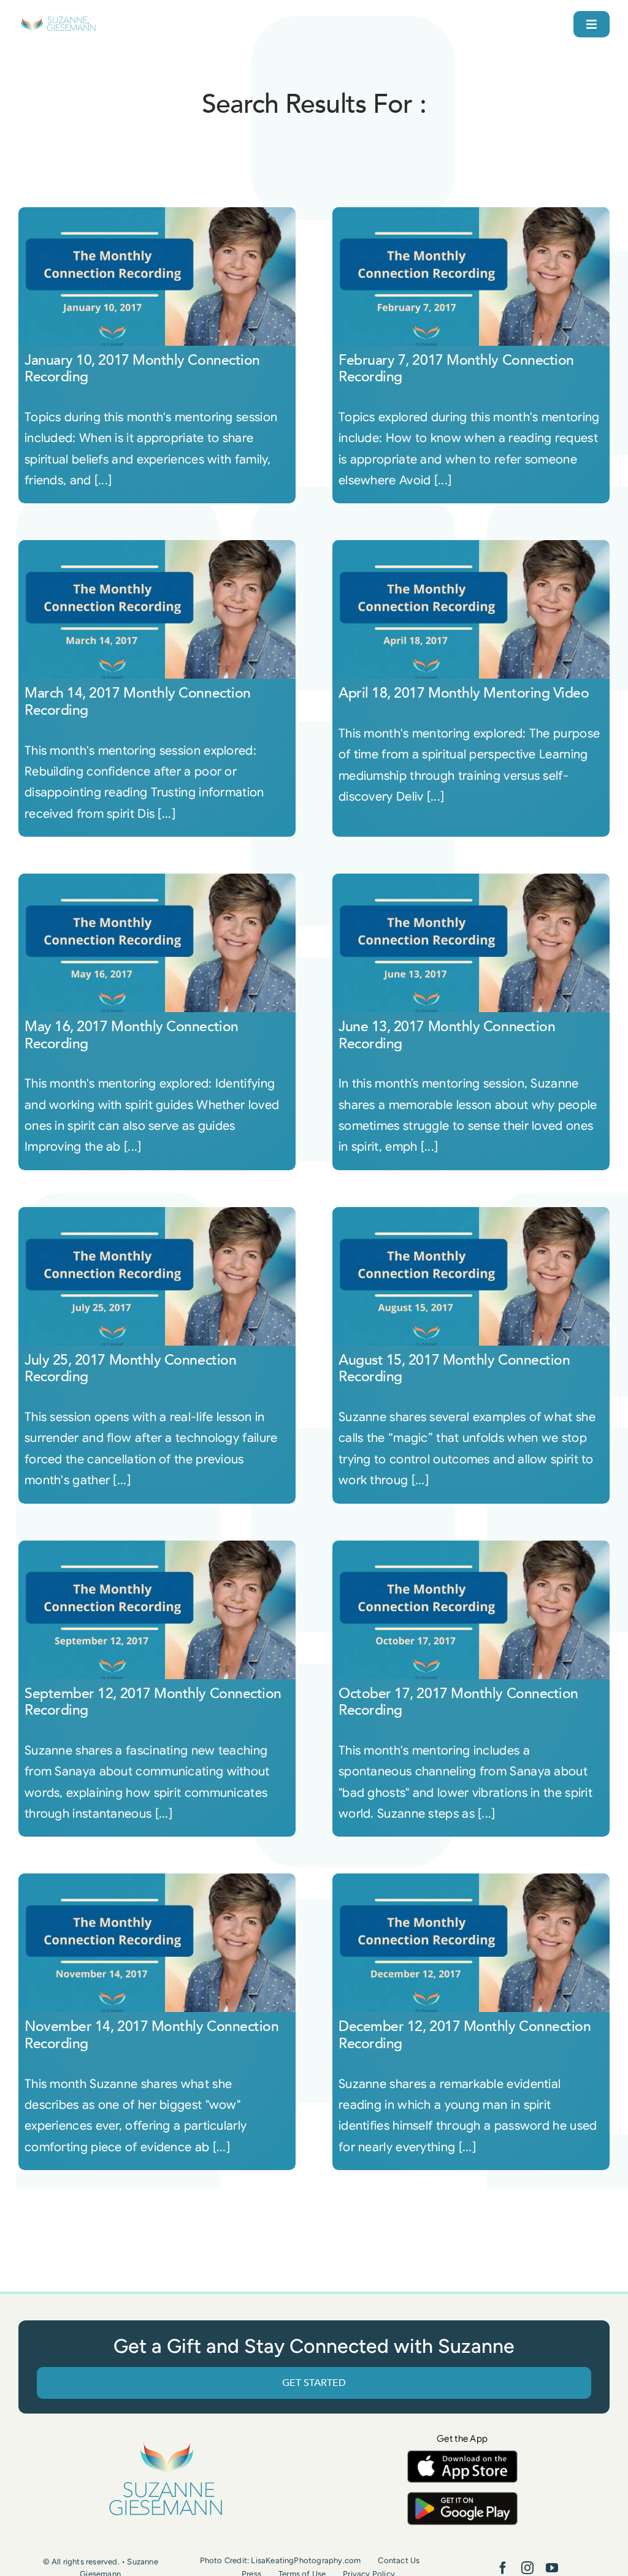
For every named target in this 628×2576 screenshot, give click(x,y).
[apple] (462, 2456)
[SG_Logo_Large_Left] (58, 21)
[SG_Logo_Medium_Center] (166, 2443)
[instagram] (527, 2568)
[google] (462, 2498)
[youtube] (552, 2568)
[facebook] (503, 2568)
